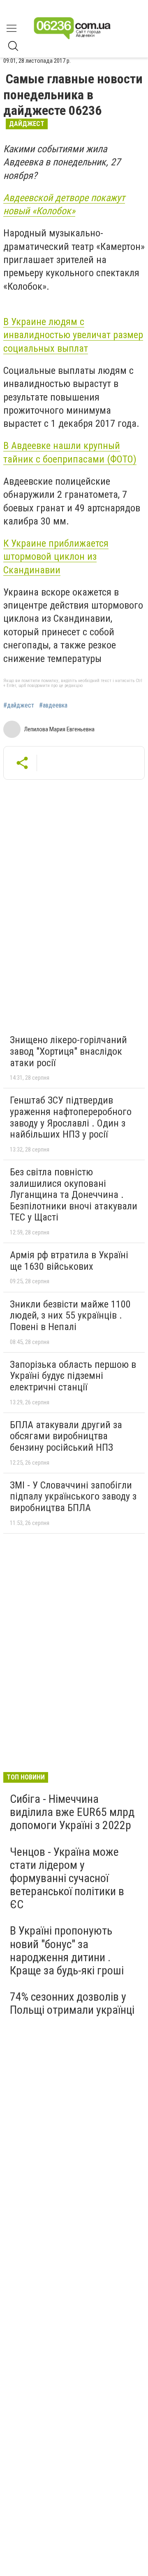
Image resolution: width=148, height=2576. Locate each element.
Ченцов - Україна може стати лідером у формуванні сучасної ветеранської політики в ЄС (67, 1878)
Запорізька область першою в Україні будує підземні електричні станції (73, 1376)
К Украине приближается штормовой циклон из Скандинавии (56, 557)
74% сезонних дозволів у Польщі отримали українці (72, 2003)
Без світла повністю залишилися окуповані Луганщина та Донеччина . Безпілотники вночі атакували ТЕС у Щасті (74, 1195)
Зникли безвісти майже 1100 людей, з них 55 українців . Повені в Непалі (70, 1315)
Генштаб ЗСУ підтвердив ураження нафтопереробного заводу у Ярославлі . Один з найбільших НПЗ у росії (71, 1117)
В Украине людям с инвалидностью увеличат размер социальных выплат (73, 335)
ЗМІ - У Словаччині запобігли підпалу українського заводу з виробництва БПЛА (73, 1496)
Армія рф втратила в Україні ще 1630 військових (69, 1261)
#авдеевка (53, 705)
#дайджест (19, 705)
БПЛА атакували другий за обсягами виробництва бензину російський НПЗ (66, 1436)
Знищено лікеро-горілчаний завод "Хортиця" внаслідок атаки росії (68, 1051)
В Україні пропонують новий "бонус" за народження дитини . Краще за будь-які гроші (67, 1951)
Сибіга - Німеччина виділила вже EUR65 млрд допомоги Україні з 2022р (72, 1812)
